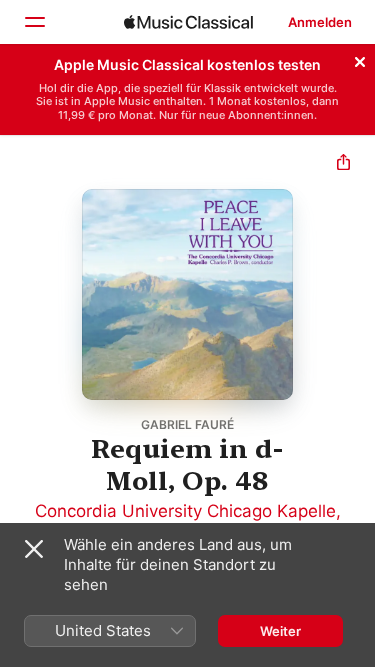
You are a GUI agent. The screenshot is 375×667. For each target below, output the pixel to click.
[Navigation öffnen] (34, 22)
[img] (188, 22)
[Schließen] (360, 59)
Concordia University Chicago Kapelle (185, 511)
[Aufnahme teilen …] (343, 164)
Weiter (280, 631)
